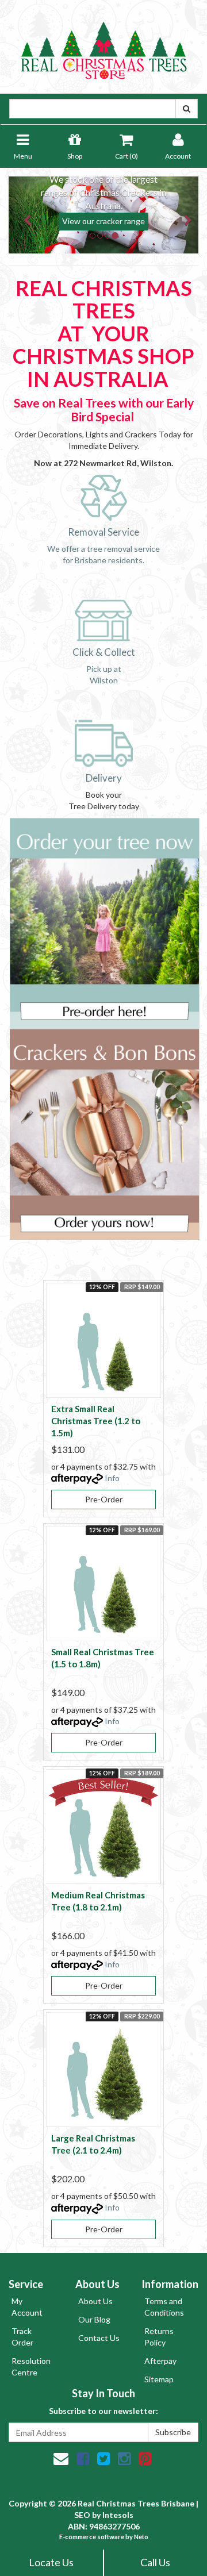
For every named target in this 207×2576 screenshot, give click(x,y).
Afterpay (160, 2361)
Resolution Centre (31, 2367)
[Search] (187, 109)
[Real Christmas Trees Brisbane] (103, 46)
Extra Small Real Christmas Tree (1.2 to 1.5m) (96, 1421)
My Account (27, 2307)
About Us (95, 2301)
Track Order (22, 2337)
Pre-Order (104, 1499)
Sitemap (159, 2379)
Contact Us (99, 2338)
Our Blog (94, 2319)
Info (112, 1478)
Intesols (118, 2515)
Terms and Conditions (164, 2307)
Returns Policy (159, 2337)
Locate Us (51, 2562)
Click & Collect (104, 652)
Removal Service (103, 532)
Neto (141, 2537)
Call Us (155, 2562)
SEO (82, 2515)
